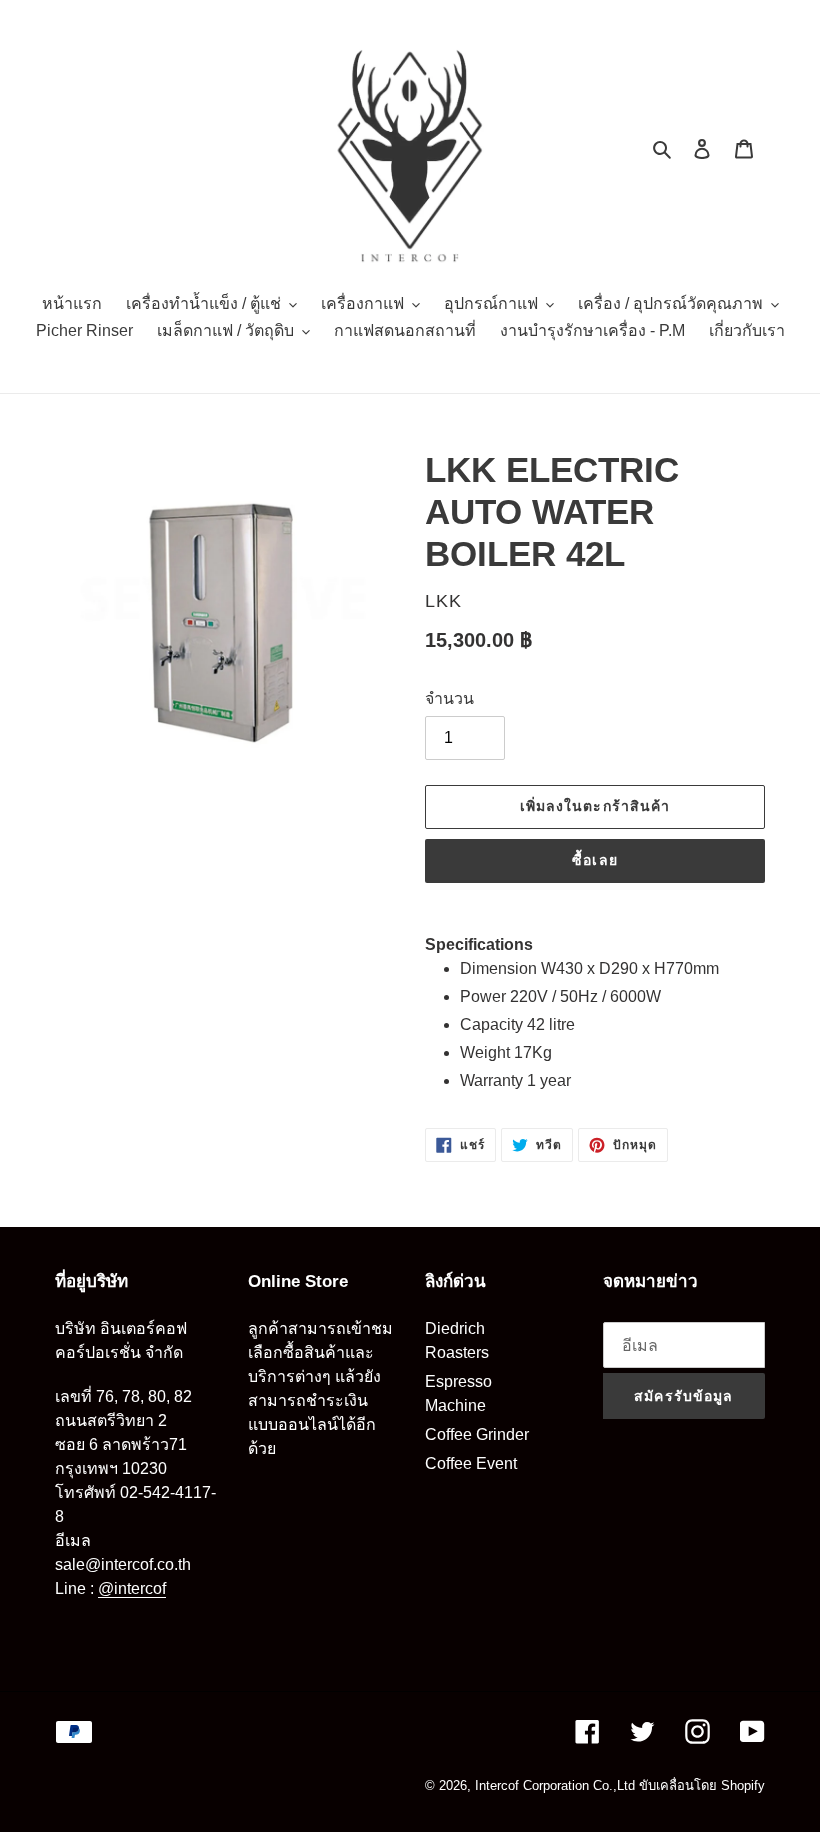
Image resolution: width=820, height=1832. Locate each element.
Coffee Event (471, 1463)
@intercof (132, 1588)
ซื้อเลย (595, 860)
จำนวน (449, 698)
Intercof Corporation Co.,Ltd (555, 1785)
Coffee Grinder (477, 1434)
